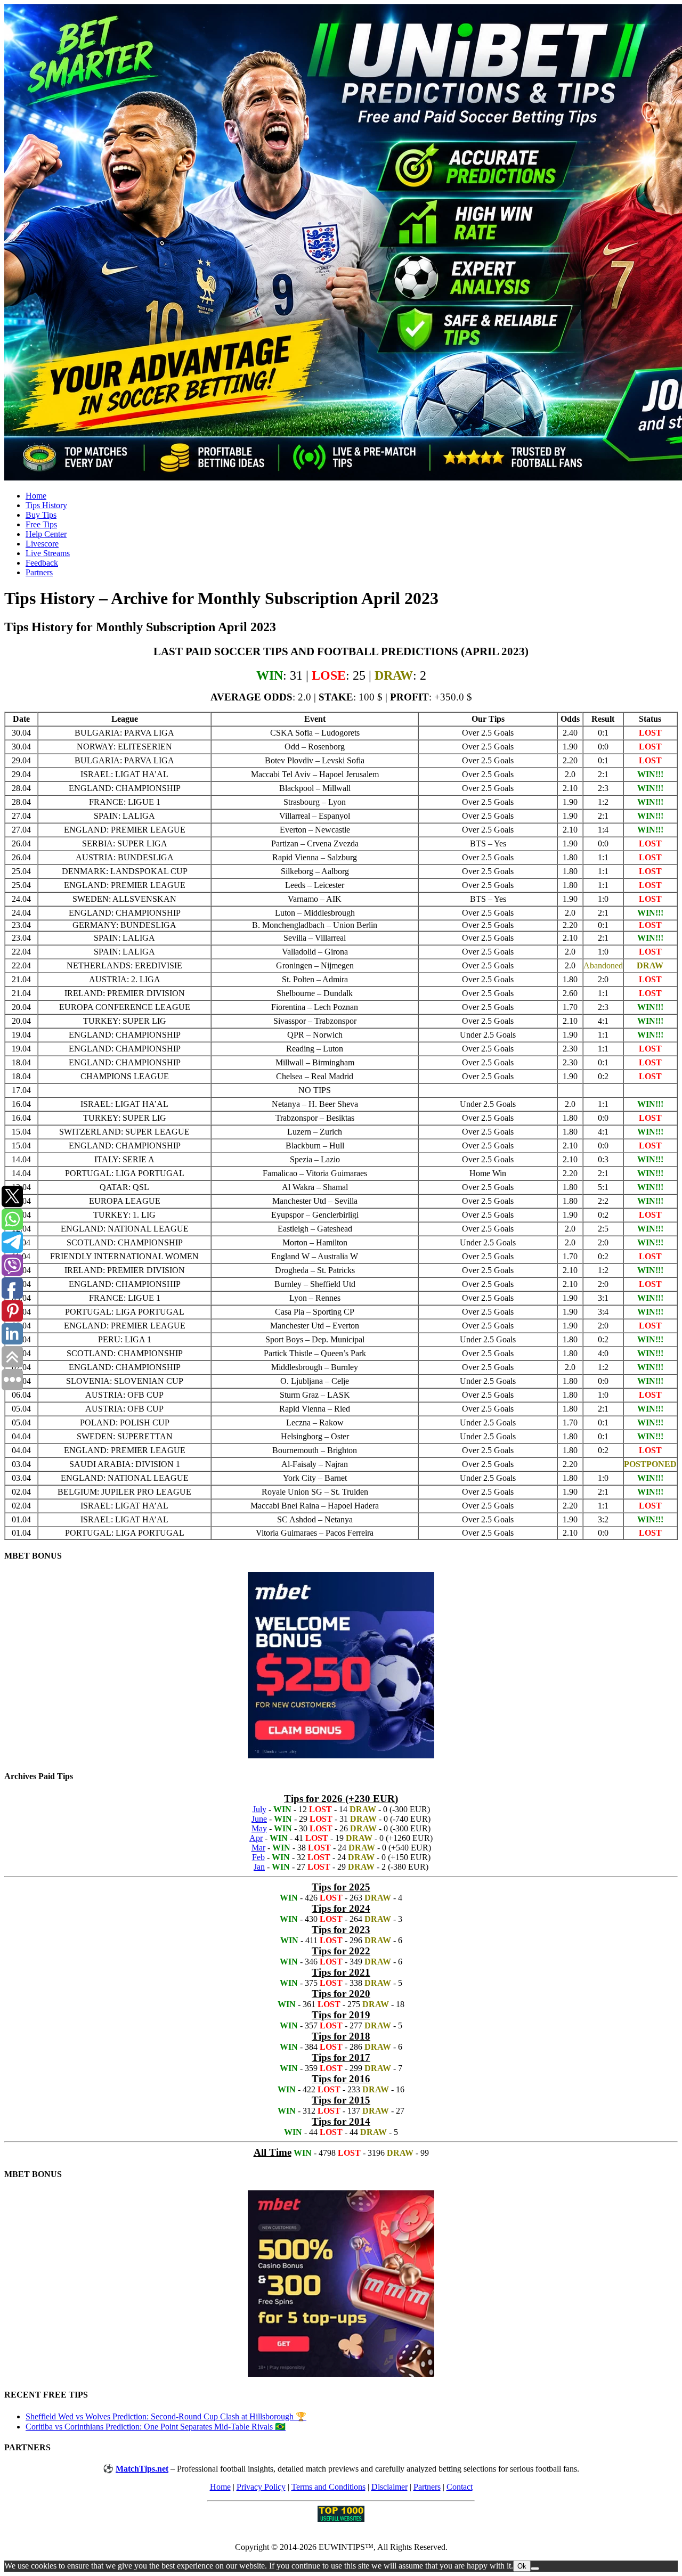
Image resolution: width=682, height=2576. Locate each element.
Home (36, 496)
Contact (460, 2487)
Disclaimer (389, 2487)
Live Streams (48, 553)
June (259, 1819)
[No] (535, 2569)
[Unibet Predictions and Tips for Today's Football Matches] (341, 243)
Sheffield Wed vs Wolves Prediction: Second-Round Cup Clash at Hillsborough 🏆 (166, 2416)
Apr (256, 1838)
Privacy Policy (261, 2487)
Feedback (42, 563)
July (259, 1809)
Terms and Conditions (328, 2487)
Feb (258, 1857)
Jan (259, 1867)
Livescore (42, 544)
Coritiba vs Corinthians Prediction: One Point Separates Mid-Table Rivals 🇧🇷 (156, 2427)
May (259, 1828)
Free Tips (41, 524)
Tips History (46, 505)
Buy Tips (41, 515)
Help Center (46, 534)
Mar (258, 1848)
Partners (39, 572)
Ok (522, 2566)
